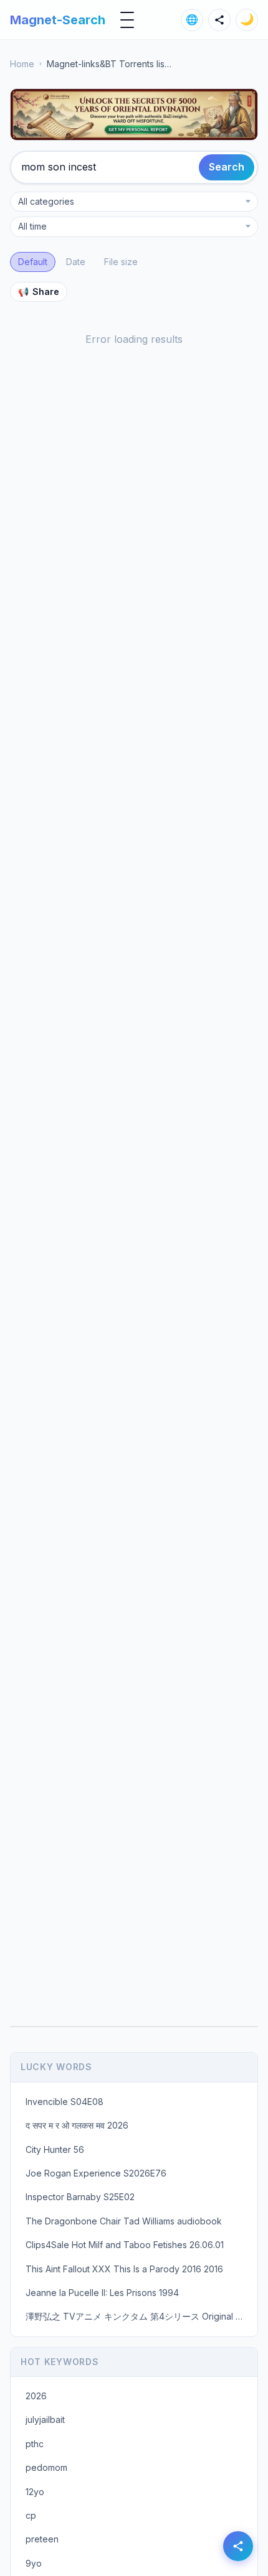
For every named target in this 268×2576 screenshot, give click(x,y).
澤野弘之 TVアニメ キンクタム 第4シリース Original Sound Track (138, 2316)
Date (76, 262)
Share (39, 292)
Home (22, 64)
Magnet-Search (58, 20)
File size (121, 262)
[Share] (219, 20)
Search (227, 167)
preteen (42, 2539)
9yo (34, 2563)
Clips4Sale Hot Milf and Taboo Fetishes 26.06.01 (125, 2245)
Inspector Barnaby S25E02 (80, 2197)
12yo (35, 2492)
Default (33, 262)
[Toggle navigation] (127, 20)
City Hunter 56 (55, 2149)
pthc (35, 2444)
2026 (36, 2396)
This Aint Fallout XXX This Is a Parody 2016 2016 (124, 2269)
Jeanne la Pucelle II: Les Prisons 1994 (102, 2293)
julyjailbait (45, 2420)
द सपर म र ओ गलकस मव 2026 (77, 2125)
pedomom (46, 2467)
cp (31, 2515)
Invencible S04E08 (65, 2102)
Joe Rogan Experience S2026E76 (96, 2173)
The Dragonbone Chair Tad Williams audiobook (124, 2221)
